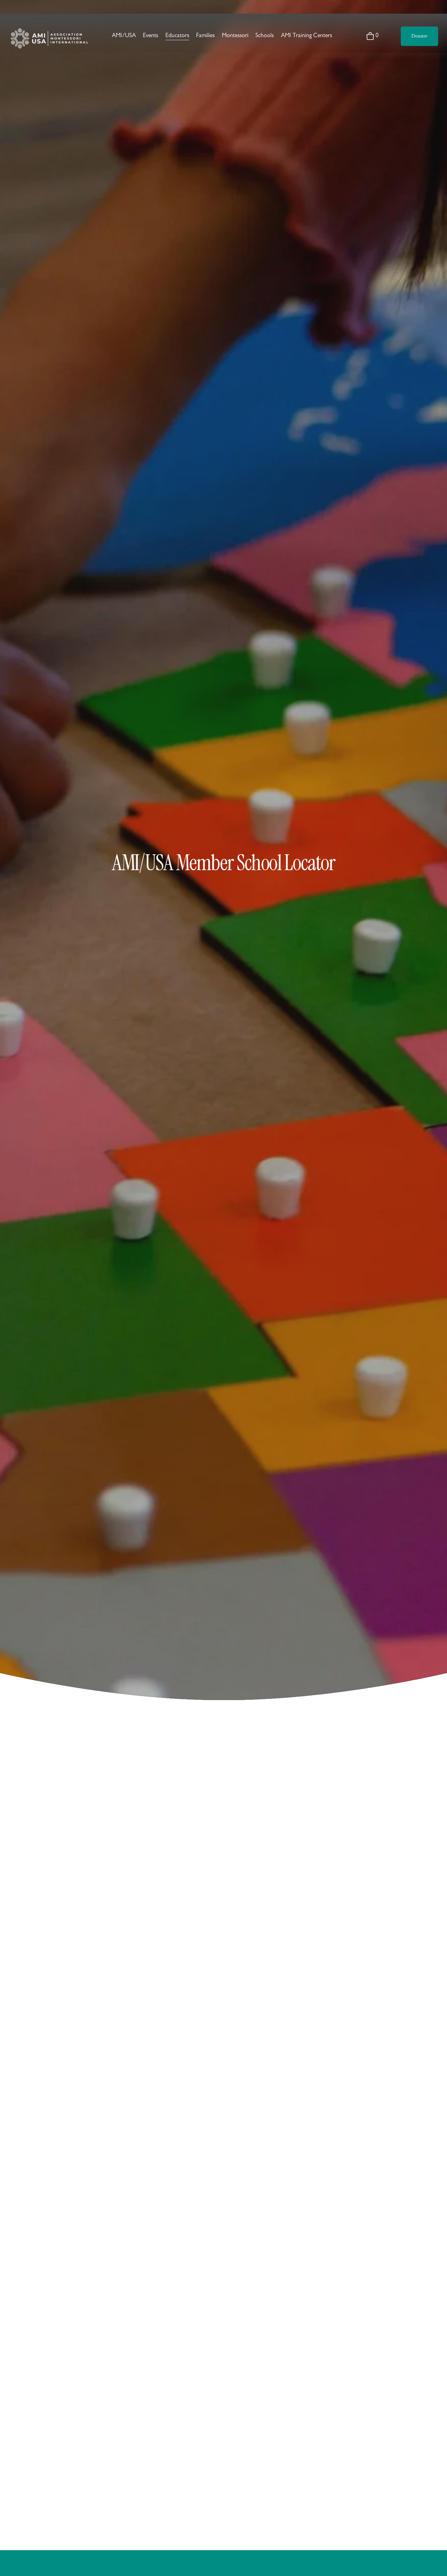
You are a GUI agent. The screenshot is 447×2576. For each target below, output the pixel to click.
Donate (419, 36)
